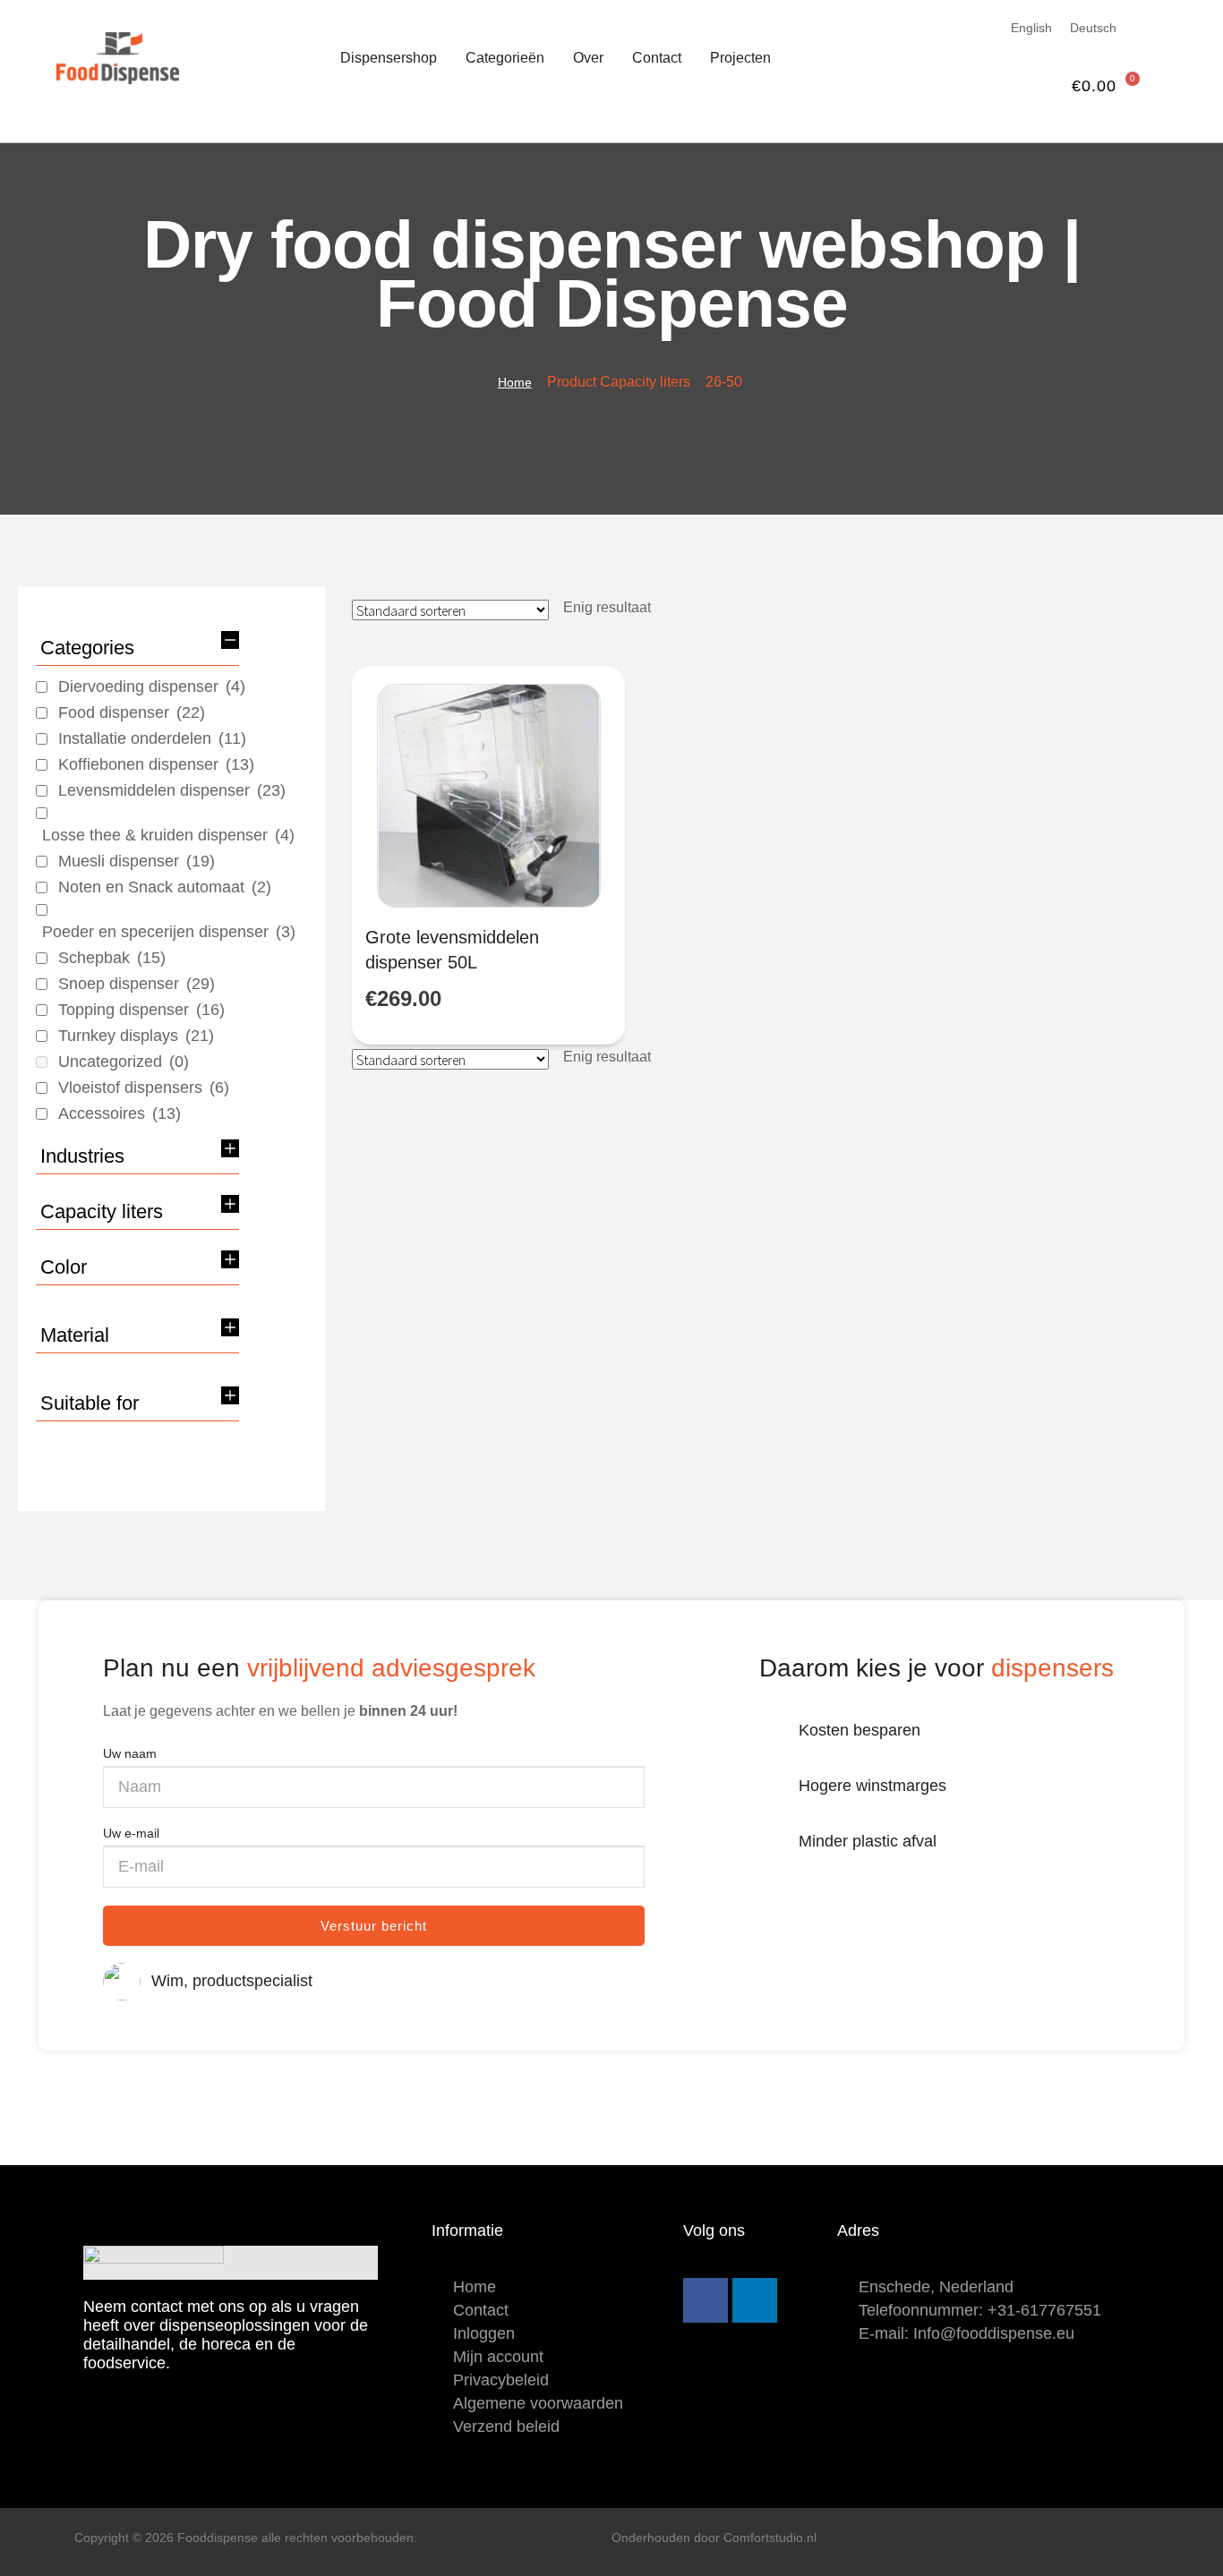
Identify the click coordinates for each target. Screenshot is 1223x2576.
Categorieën (505, 58)
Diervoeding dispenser (152, 687)
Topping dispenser (141, 1010)
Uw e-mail (131, 1833)
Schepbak (112, 958)
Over (588, 58)
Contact (657, 58)
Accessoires (120, 1113)
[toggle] (230, 640)
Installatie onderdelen (152, 738)
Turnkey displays (136, 1036)
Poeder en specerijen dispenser (169, 932)
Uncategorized (124, 1062)
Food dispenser (132, 712)
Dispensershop (389, 58)
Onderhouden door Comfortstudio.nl (714, 2538)
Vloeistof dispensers (144, 1088)
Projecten (740, 58)
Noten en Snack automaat (165, 887)
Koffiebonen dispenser (156, 764)
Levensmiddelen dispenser (172, 790)
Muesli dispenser (137, 861)
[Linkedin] (755, 2300)
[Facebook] (706, 2300)
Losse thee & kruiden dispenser (168, 835)
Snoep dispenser (137, 984)
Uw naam (130, 1753)
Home (515, 382)
